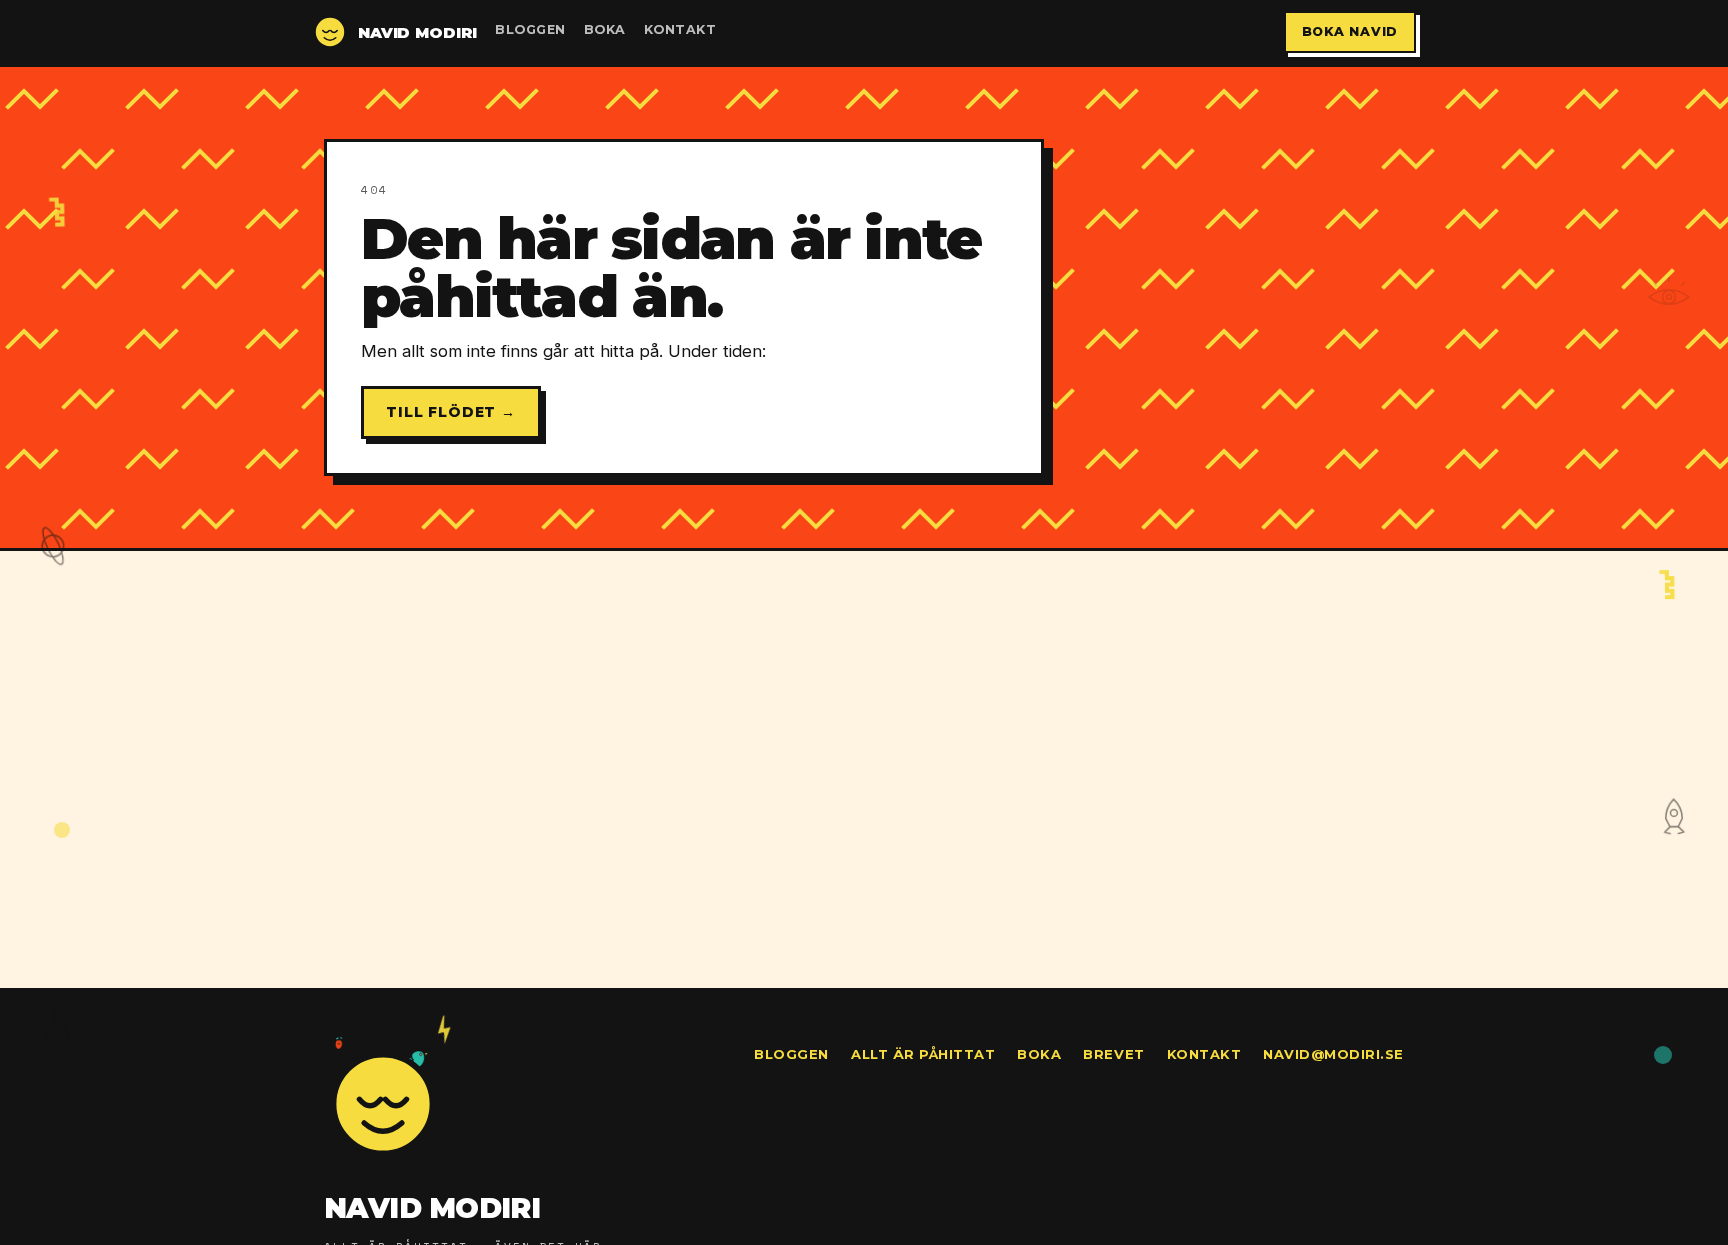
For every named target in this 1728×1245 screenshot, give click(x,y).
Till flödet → (451, 412)
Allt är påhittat (923, 1054)
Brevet (1113, 1054)
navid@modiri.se (1333, 1054)
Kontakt (680, 29)
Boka (605, 29)
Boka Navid (1350, 31)
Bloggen (530, 29)
